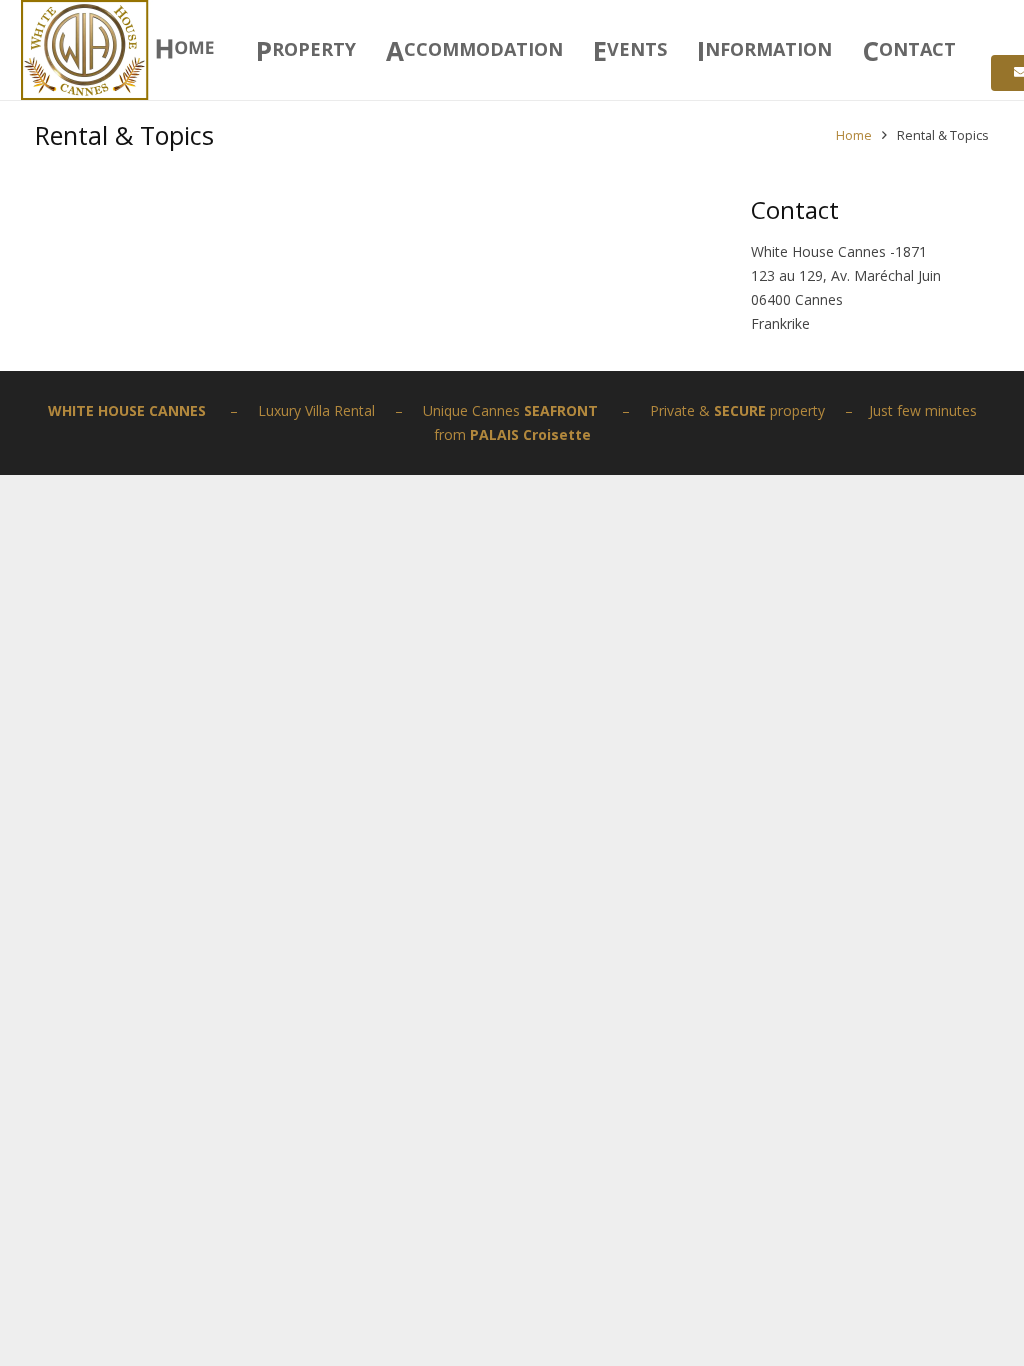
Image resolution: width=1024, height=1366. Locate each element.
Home (854, 135)
